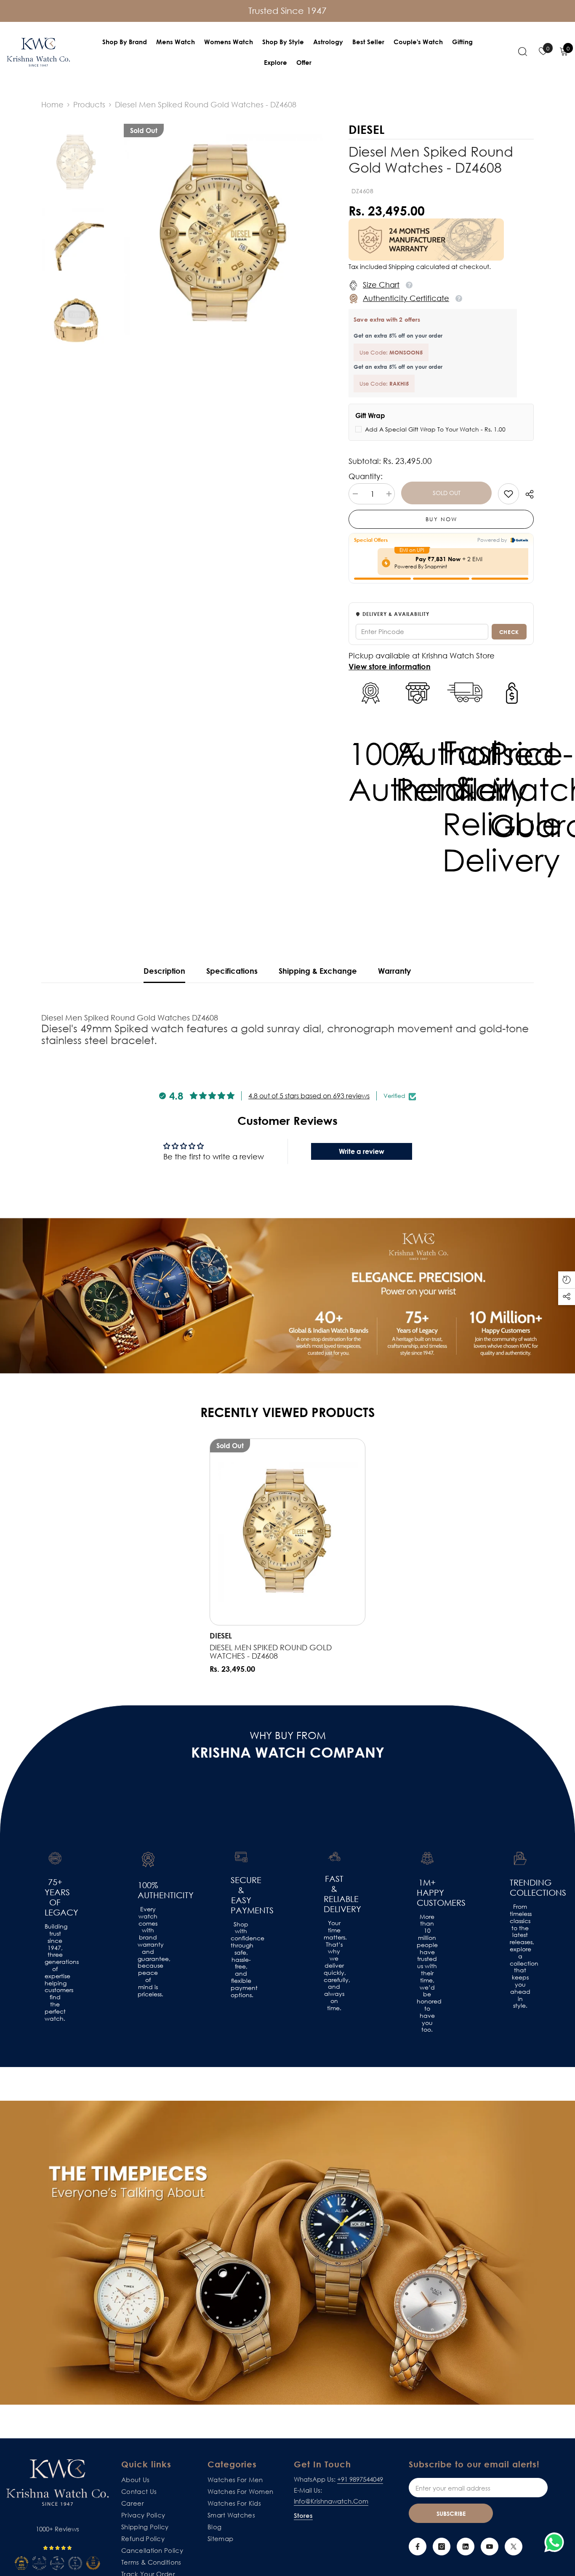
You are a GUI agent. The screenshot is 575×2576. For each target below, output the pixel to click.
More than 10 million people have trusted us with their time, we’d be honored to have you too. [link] (427, 1973)
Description (164, 971)
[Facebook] (418, 2547)
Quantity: (366, 476)
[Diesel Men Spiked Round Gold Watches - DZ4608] (287, 1532)
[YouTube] (490, 2547)
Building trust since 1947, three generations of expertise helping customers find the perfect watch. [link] (55, 1972)
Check (509, 632)
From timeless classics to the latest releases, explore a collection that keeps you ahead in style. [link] (520, 1956)
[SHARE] (526, 494)
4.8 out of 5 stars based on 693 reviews (309, 1096)
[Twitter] (514, 2547)
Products (89, 104)
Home (52, 104)
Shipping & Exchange (318, 971)
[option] (224, 235)
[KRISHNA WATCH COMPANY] (287, 2253)
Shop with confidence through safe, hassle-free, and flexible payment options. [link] (241, 1960)
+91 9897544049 (360, 2479)
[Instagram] (442, 2547)
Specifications (232, 971)
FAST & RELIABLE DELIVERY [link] (334, 1894)
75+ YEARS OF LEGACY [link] (55, 1897)
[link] (508, 494)
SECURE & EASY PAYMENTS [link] (241, 1895)
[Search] (523, 51)
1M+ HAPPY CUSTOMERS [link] (427, 1892)
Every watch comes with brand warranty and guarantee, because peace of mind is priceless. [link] (148, 1952)
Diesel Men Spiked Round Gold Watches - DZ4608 (271, 1652)
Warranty (394, 971)
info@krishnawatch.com (331, 2501)
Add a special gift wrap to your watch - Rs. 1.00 (435, 429)
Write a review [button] (362, 1151)
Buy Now (441, 519)
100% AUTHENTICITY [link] (148, 1890)
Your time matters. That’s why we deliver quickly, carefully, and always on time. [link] (334, 1966)
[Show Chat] (556, 2542)
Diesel (221, 1636)
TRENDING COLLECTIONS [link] (520, 1887)
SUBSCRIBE (451, 2513)
